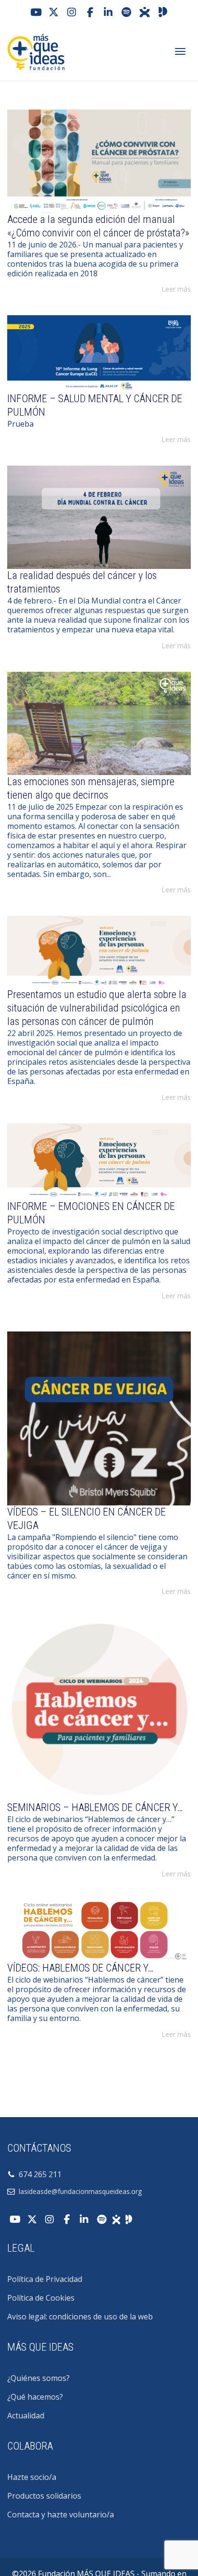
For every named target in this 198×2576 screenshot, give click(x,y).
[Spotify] (126, 12)
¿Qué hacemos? (35, 2397)
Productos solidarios (44, 2496)
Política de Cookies (41, 2298)
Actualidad (26, 2416)
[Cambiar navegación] (180, 51)
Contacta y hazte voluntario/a (61, 2514)
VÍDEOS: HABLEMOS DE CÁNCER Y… (80, 1968)
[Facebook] (90, 12)
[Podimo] (163, 12)
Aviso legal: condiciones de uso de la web (80, 2317)
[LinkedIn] (108, 12)
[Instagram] (72, 12)
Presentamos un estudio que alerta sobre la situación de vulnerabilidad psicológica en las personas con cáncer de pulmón (97, 1008)
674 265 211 (38, 2174)
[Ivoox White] (116, 2219)
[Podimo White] (129, 2219)
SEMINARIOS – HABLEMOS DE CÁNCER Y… (95, 1807)
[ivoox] (145, 12)
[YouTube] (35, 12)
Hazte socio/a (32, 2477)
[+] (99, 161)
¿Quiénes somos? (38, 2378)
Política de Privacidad (45, 2279)
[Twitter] (53, 12)
